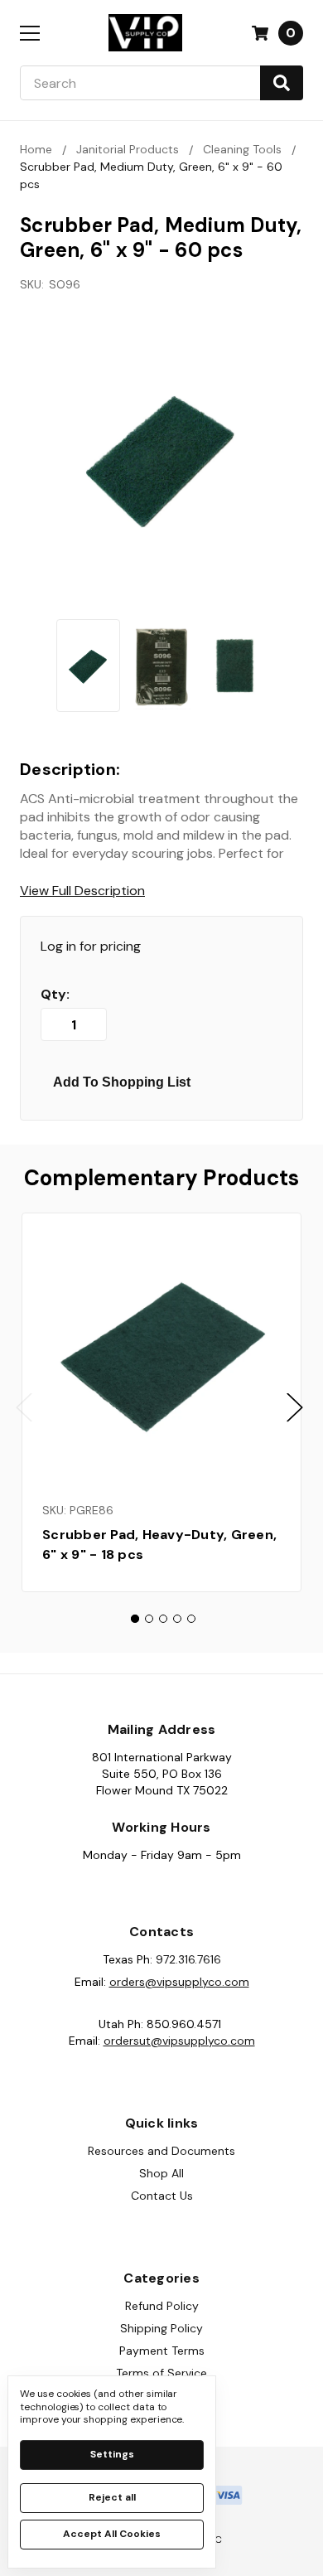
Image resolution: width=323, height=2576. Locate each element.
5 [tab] (191, 1619)
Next (295, 1407)
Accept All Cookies (112, 2534)
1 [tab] (135, 1619)
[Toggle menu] (29, 33)
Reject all (112, 2497)
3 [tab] (163, 1619)
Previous (24, 1407)
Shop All (161, 2173)
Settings (112, 2454)
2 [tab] (149, 1619)
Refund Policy (162, 2306)
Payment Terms (162, 2351)
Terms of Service (161, 2373)
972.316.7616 (188, 1959)
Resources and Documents (161, 2151)
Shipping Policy (161, 2328)
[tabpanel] (161, 1402)
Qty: (55, 995)
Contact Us (162, 2196)
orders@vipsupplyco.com (179, 1982)
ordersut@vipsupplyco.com (179, 2041)
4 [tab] (177, 1619)
